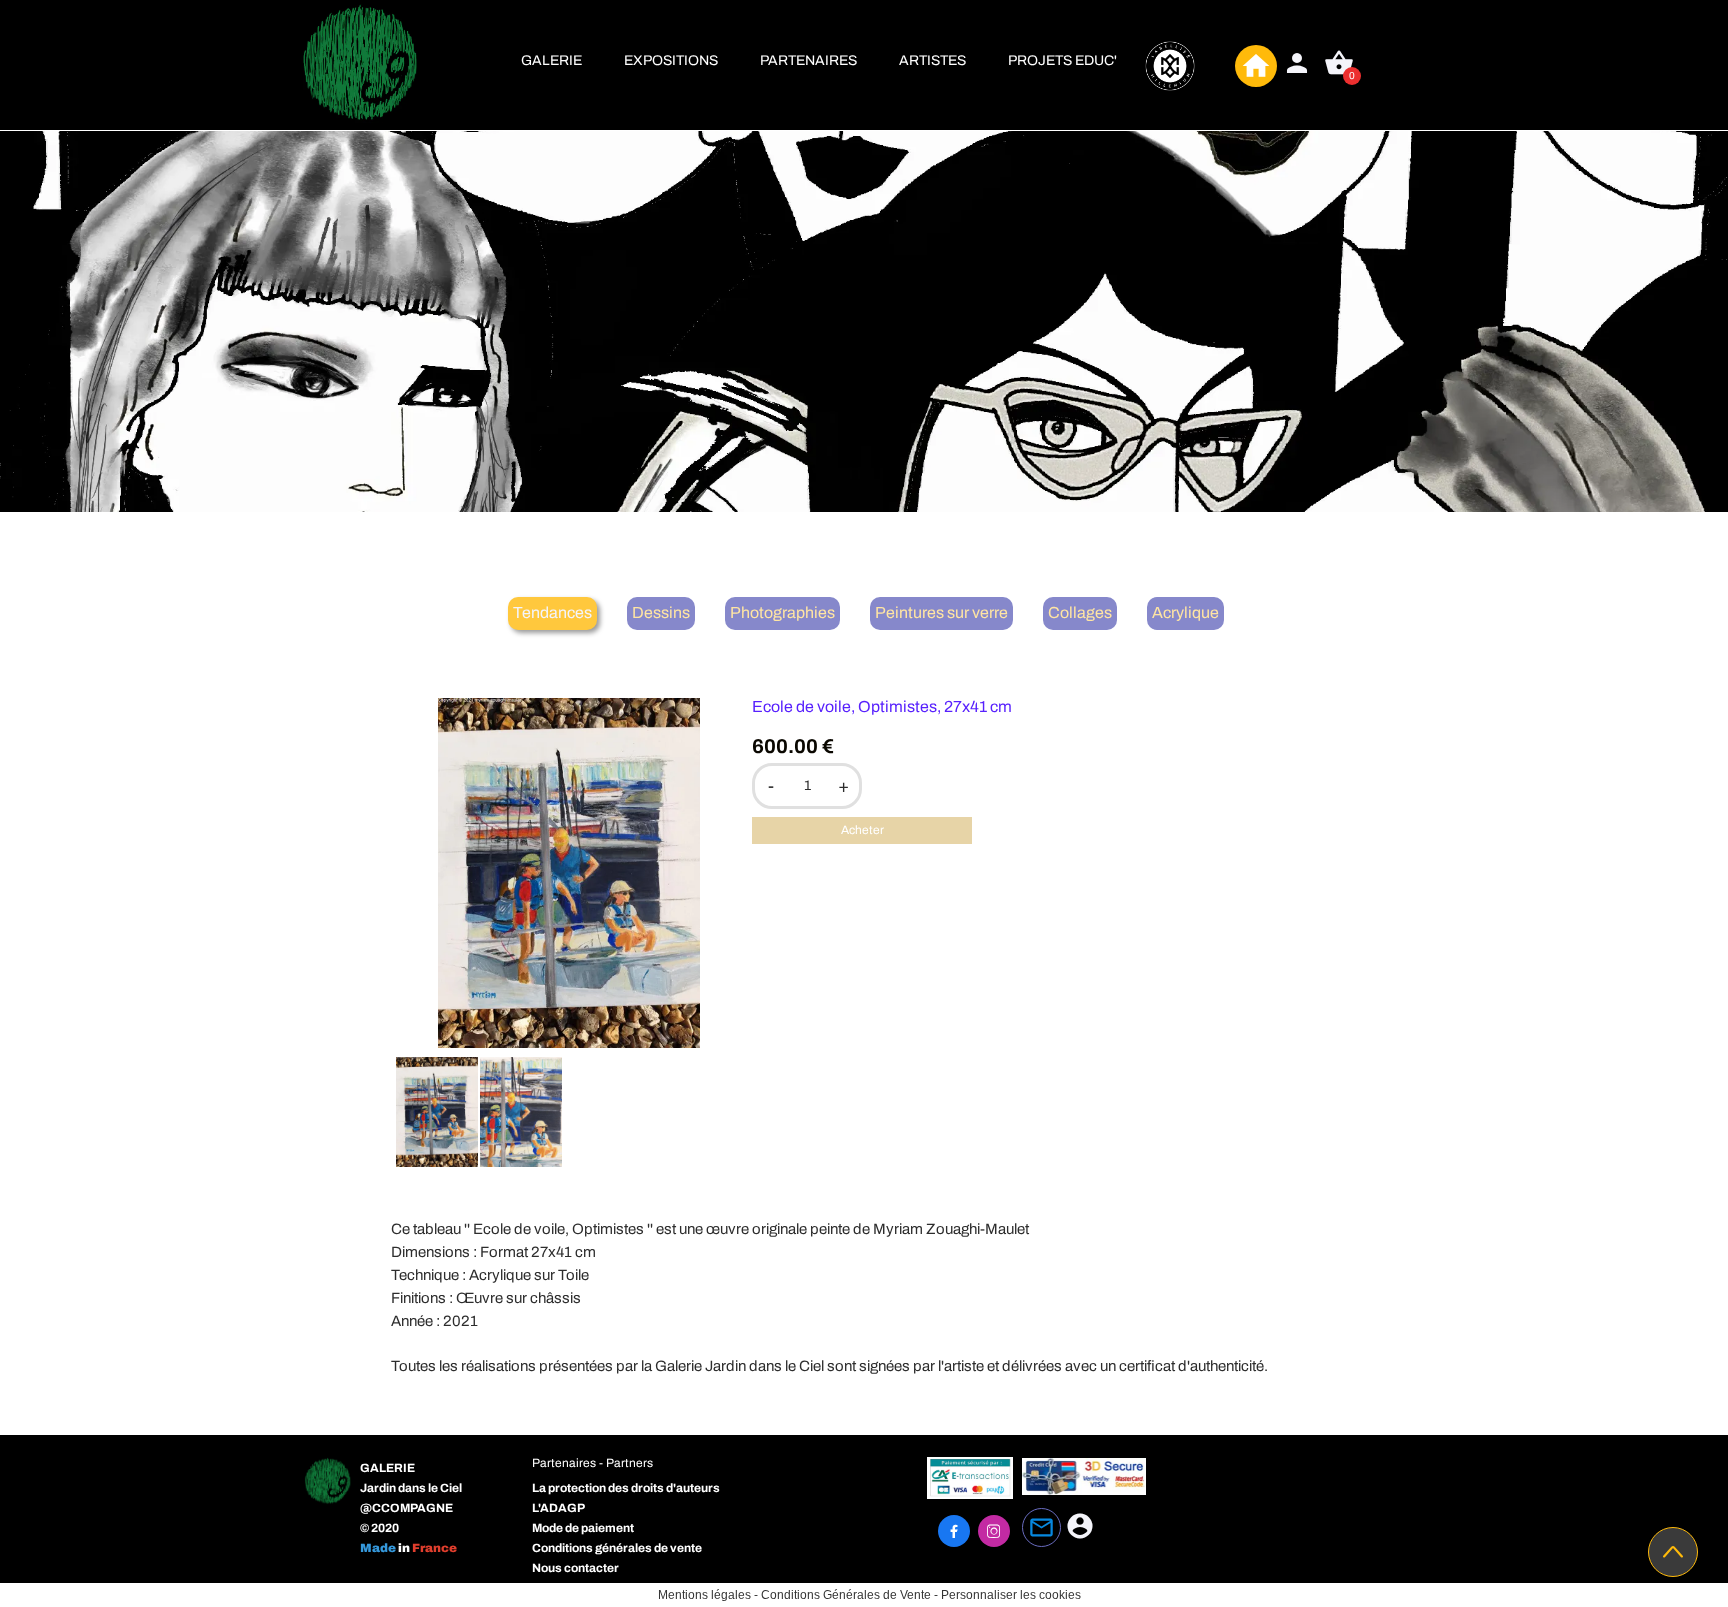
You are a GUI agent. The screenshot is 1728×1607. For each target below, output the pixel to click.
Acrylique (1185, 612)
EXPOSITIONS (671, 60)
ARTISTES (932, 60)
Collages (1080, 612)
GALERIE (551, 60)
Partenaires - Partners (592, 1463)
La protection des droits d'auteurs (626, 1488)
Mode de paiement (583, 1528)
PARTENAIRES (808, 60)
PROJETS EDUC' (1062, 60)
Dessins (661, 612)
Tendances (552, 612)
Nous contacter (575, 1568)
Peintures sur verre (941, 612)
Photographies (782, 612)
